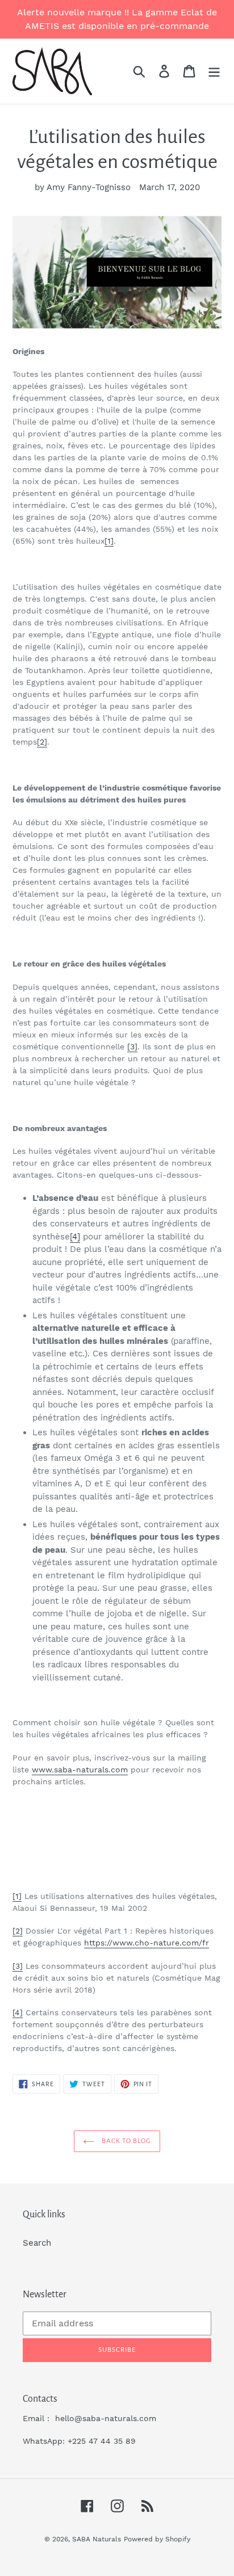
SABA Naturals (97, 2539)
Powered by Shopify (157, 2539)
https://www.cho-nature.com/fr (147, 1943)
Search (37, 2243)
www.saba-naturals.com (80, 1770)
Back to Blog (126, 2141)
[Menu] (214, 72)
